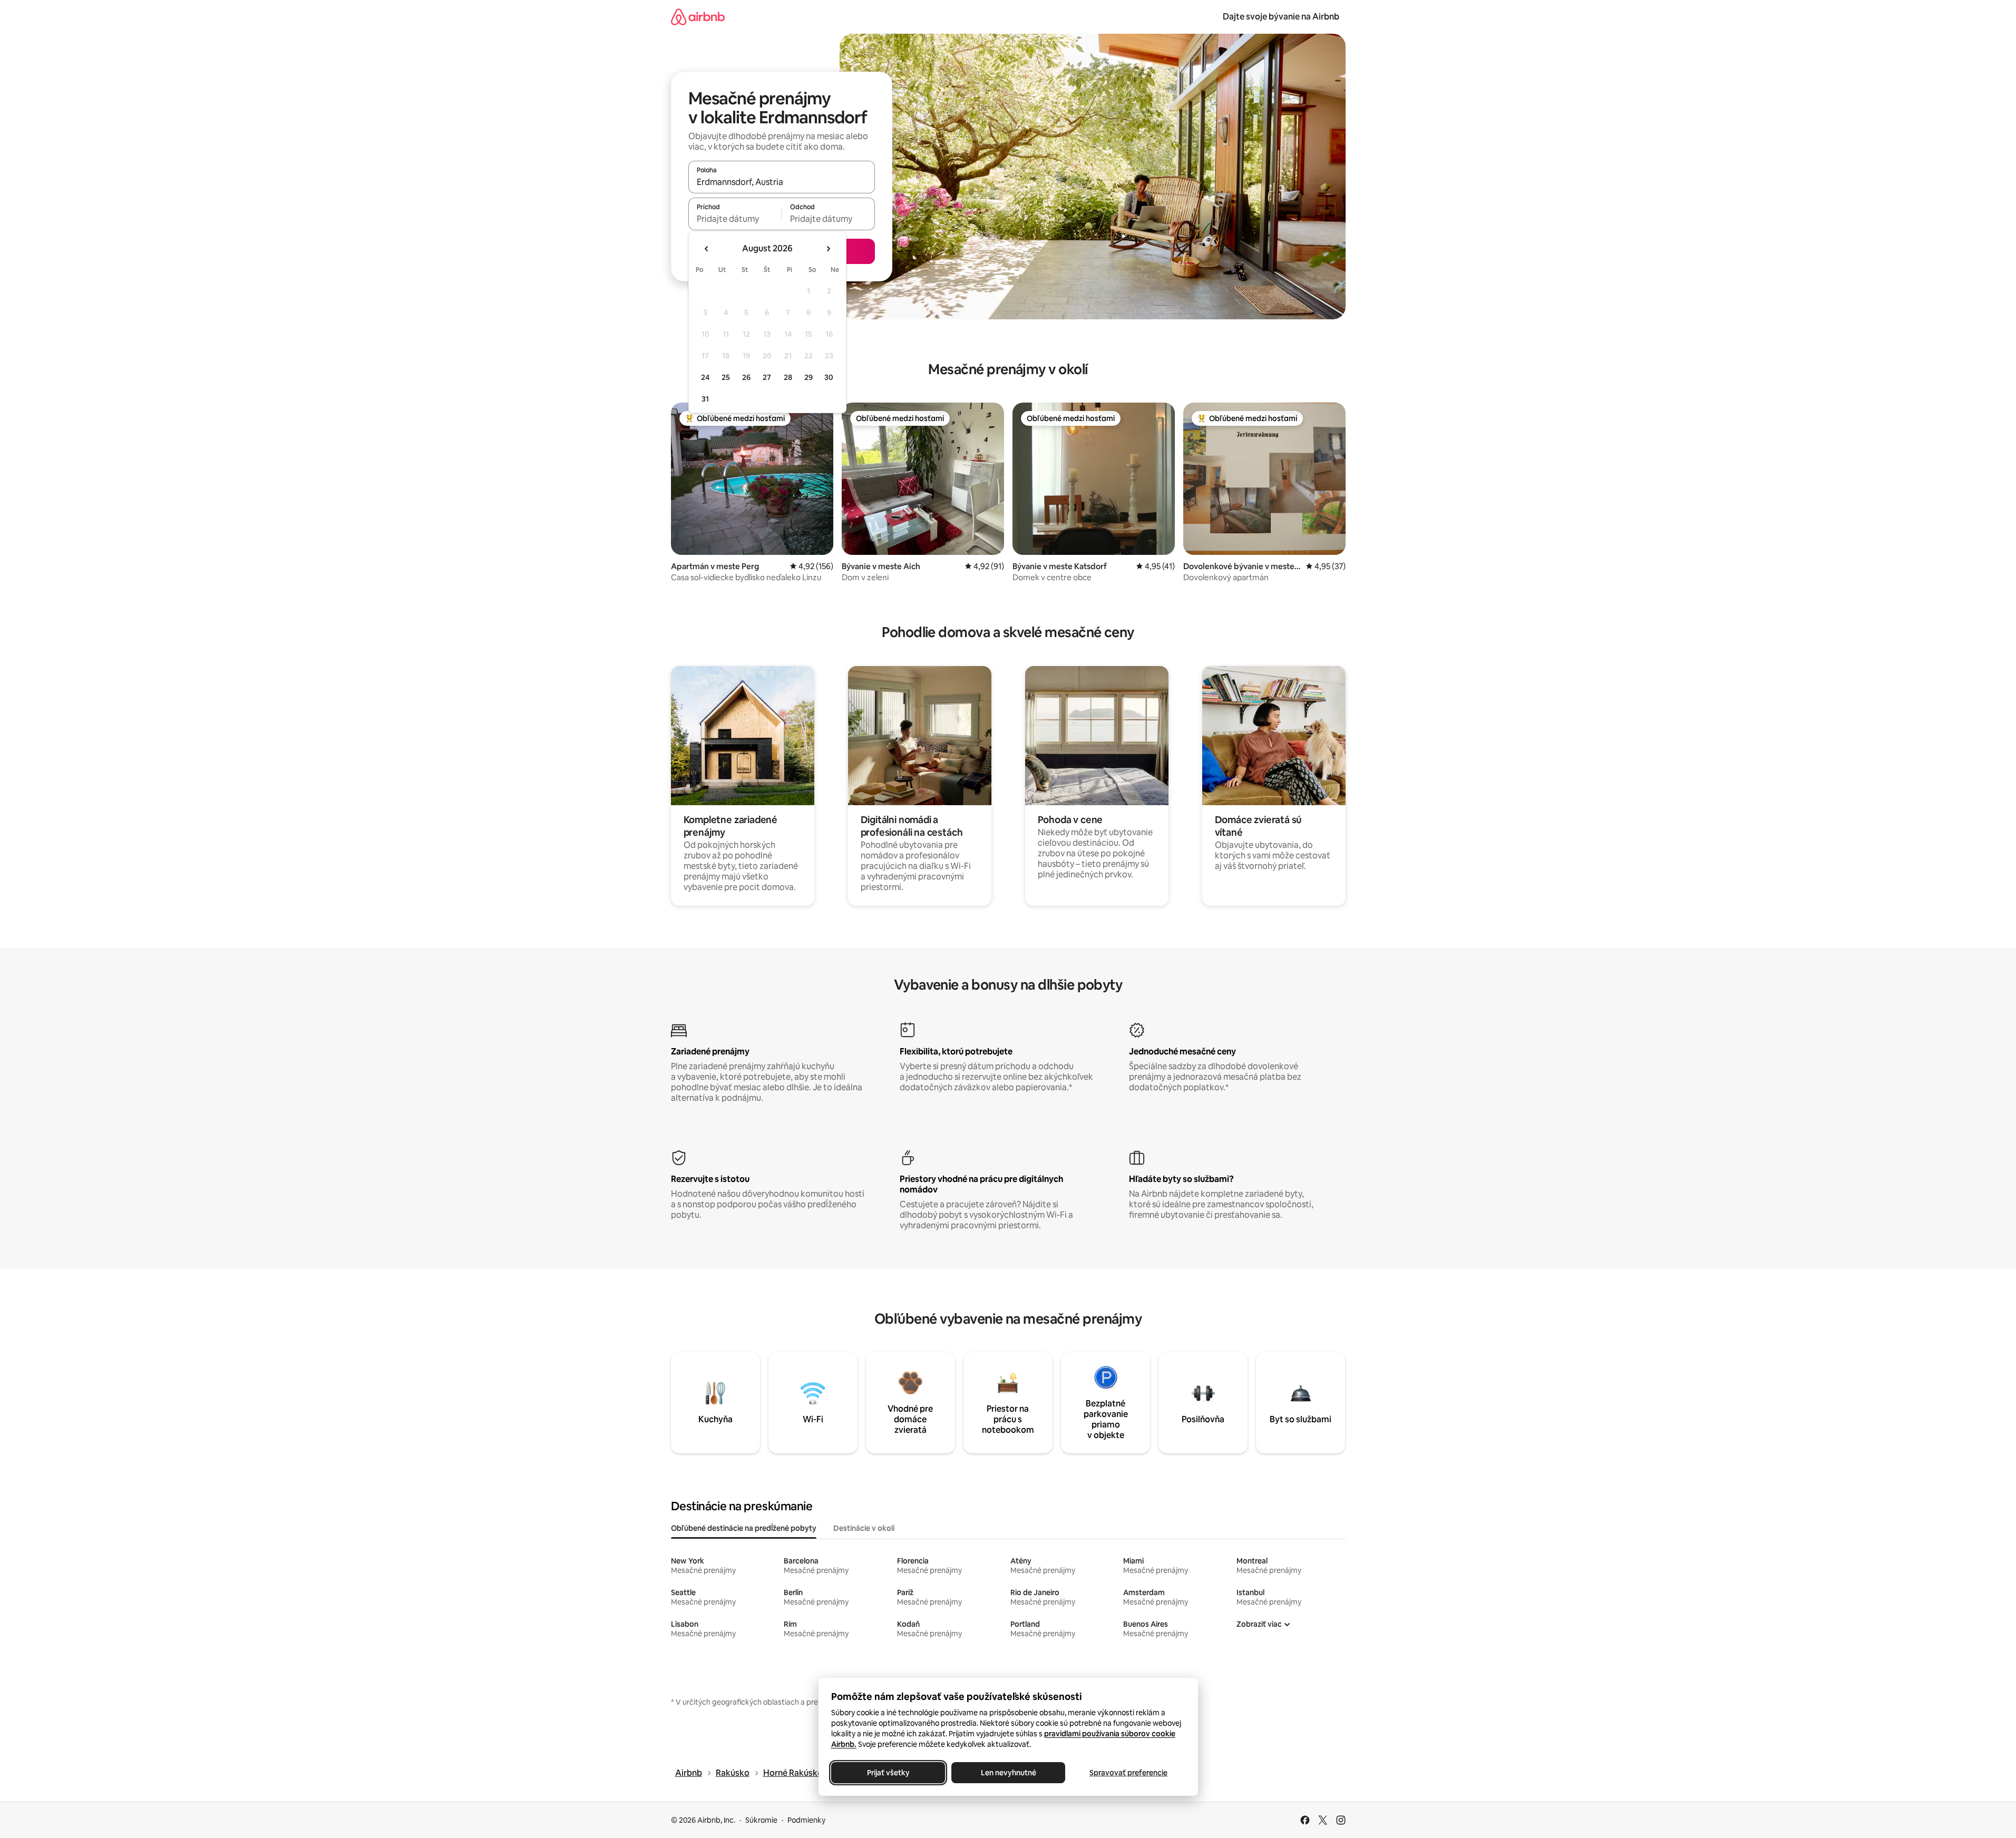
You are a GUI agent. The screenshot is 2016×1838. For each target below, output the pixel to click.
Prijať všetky (888, 1773)
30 (829, 377)
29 (809, 377)
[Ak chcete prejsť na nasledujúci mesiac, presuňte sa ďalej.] (828, 249)
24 (705, 377)
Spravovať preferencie (1128, 1773)
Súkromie (761, 1820)
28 (788, 377)
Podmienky (806, 1820)
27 (767, 377)
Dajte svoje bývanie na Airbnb (1281, 17)
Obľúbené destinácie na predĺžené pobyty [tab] (744, 1528)
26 (746, 377)
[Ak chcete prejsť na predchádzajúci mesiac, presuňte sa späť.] (707, 249)
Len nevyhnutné (1008, 1773)
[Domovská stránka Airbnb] (698, 17)
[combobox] (782, 182)
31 (705, 399)
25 (726, 377)
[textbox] (735, 219)
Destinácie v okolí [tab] (864, 1528)
